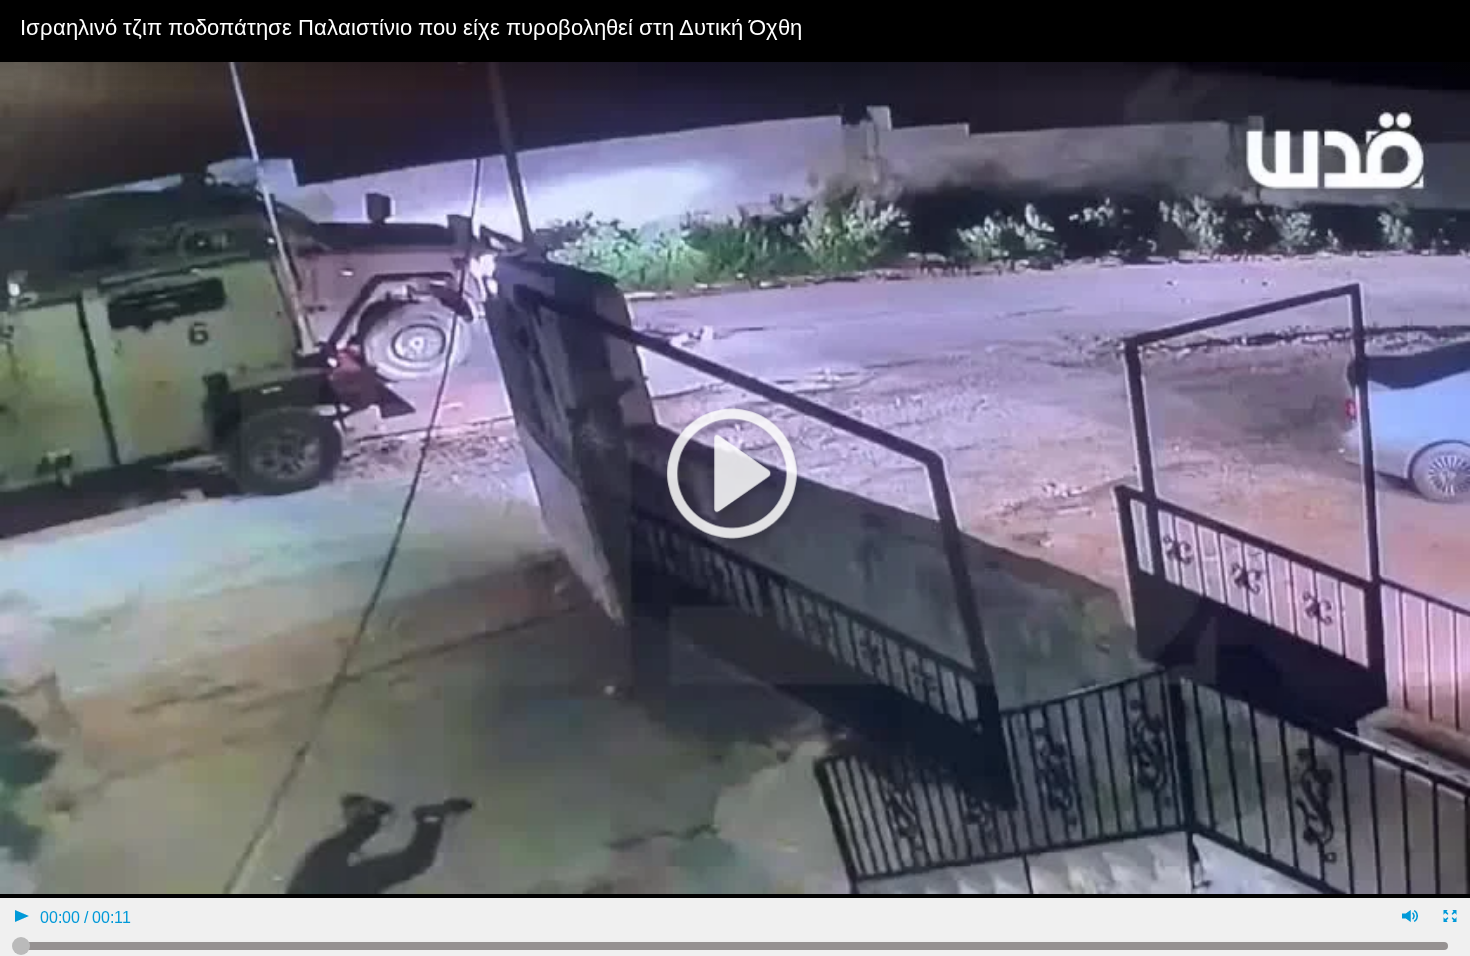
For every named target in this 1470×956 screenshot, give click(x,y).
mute (1408, 918)
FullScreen (1448, 918)
